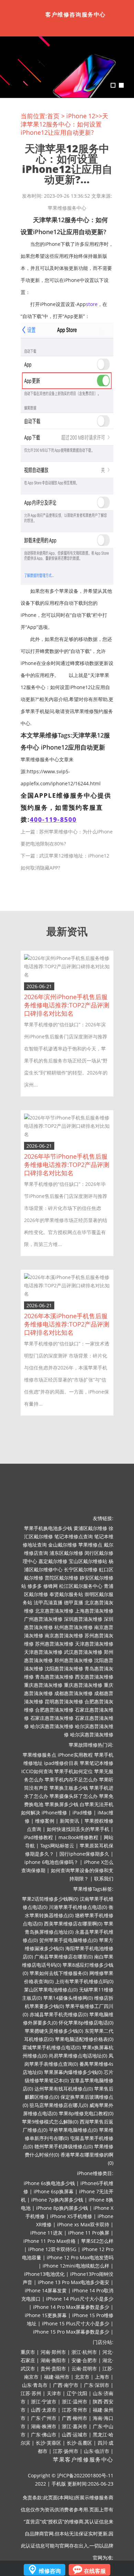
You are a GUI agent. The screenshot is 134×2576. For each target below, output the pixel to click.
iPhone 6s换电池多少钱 (49, 2183)
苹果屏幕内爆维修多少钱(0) (73, 2072)
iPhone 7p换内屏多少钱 (57, 2200)
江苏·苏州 (31, 2393)
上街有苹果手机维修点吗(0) (84, 1981)
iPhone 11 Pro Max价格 (49, 2241)
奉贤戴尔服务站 (66, 1594)
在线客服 (95, 2571)
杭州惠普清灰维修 (74, 1627)
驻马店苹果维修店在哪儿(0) (59, 2105)
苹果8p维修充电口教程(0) (86, 2113)
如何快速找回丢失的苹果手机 (78, 1829)
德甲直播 (74, 1602)
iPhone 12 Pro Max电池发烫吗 (80, 2257)
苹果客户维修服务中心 (83, 2460)
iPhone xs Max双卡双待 (83, 2224)
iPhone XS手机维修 (71, 2216)
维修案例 (45, 1821)
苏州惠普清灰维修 (54, 1644)
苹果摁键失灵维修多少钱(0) (54, 2031)
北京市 (82, 2377)
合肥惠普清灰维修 (54, 1710)
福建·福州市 (57, 2377)
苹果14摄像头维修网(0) (68, 1998)
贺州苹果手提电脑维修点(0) (68, 1940)
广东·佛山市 (44, 2435)
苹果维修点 (90, 1545)
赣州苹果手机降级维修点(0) (64, 2146)
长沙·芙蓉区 (48, 2443)
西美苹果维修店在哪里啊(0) (73, 1924)
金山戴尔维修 (63, 1545)
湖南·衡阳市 (53, 2360)
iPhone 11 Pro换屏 (89, 2233)
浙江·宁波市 (44, 2402)
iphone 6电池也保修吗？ (51, 1862)
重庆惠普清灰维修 (43, 1685)
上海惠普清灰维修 (94, 1611)
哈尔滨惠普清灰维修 (52, 1726)
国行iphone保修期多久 (84, 1854)
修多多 (35, 1586)
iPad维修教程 (38, 1837)
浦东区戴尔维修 (66, 1553)
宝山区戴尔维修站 (88, 1561)
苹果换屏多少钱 (62, 1804)
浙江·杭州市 (84, 2352)
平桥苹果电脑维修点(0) (73, 2130)
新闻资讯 (69, 1821)
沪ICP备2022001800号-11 (85, 2475)
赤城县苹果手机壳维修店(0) (59, 2014)
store (92, 304)
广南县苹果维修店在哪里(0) (64, 1957)
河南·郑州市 (53, 2352)
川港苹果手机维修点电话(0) (78, 1907)
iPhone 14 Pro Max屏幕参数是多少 (71, 2307)
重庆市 (28, 2352)
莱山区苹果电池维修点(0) (51, 1990)
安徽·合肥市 (84, 2360)
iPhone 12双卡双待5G (52, 2249)
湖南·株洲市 (44, 2426)
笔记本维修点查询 (74, 1536)
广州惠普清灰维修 (43, 1619)
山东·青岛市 (35, 2385)
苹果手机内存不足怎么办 (71, 1780)
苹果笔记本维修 (97, 1763)
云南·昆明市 (84, 2368)
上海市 (102, 2377)
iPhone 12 (81, 116)
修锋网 (51, 1586)
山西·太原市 (44, 2410)
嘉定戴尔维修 (53, 1561)
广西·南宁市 (66, 2385)
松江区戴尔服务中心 (81, 1586)
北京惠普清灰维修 (54, 1611)
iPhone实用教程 (75, 1755)
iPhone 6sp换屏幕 (54, 2191)
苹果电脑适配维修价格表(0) (84, 2039)
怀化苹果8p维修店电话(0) (86, 2023)
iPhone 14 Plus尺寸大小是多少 (80, 2299)
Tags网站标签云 (57, 1846)
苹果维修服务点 (40, 1755)
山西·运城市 (75, 2435)
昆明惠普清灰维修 (64, 1701)
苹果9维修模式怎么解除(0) (50, 2122)
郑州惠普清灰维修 (74, 1660)
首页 (53, 116)
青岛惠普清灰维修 (54, 1677)
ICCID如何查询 (37, 1771)
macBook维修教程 (78, 1837)
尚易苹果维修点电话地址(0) (78, 2056)
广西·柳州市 (75, 2418)
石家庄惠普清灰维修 (52, 1718)
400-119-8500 (53, 819)
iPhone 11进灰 (46, 2233)
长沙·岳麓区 (79, 2443)
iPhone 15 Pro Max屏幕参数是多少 (71, 2332)
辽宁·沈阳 (77, 2393)
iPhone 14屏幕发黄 (46, 2290)
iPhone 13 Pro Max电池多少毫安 (74, 2282)
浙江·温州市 (75, 2402)
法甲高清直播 (48, 1602)
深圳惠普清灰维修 (83, 1619)
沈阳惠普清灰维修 (64, 1668)
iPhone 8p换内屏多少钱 (62, 2208)
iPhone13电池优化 (44, 2274)
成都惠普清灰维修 (74, 1693)
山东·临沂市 (97, 2451)
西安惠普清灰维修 (94, 1677)
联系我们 (104, 1879)
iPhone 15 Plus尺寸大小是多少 (76, 2323)
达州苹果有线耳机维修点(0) (64, 2089)
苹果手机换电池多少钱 (48, 1528)
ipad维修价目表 (61, 1763)
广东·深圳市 (97, 2385)
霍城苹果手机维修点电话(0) (52, 2047)
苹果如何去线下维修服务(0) (59, 1973)
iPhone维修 (54, 1813)
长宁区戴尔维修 (81, 1569)
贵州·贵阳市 (53, 2368)
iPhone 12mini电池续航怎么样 (76, 2266)
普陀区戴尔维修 (62, 1578)
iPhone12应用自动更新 (73, 747)
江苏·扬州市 (66, 2451)
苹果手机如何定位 (74, 1771)
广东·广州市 (44, 2418)
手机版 (59, 2484)
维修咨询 (50, 2571)
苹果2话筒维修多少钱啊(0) (50, 1899)
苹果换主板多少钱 (69, 1788)
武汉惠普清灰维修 (83, 1652)
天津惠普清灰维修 (94, 1644)
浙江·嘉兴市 (75, 2426)
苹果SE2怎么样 (97, 2241)
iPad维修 (82, 1813)
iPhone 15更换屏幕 (46, 2315)
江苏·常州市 (75, 2410)
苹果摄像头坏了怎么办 (74, 1796)
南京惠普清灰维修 (64, 1635)
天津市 (54, 2393)
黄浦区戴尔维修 (90, 1528)
